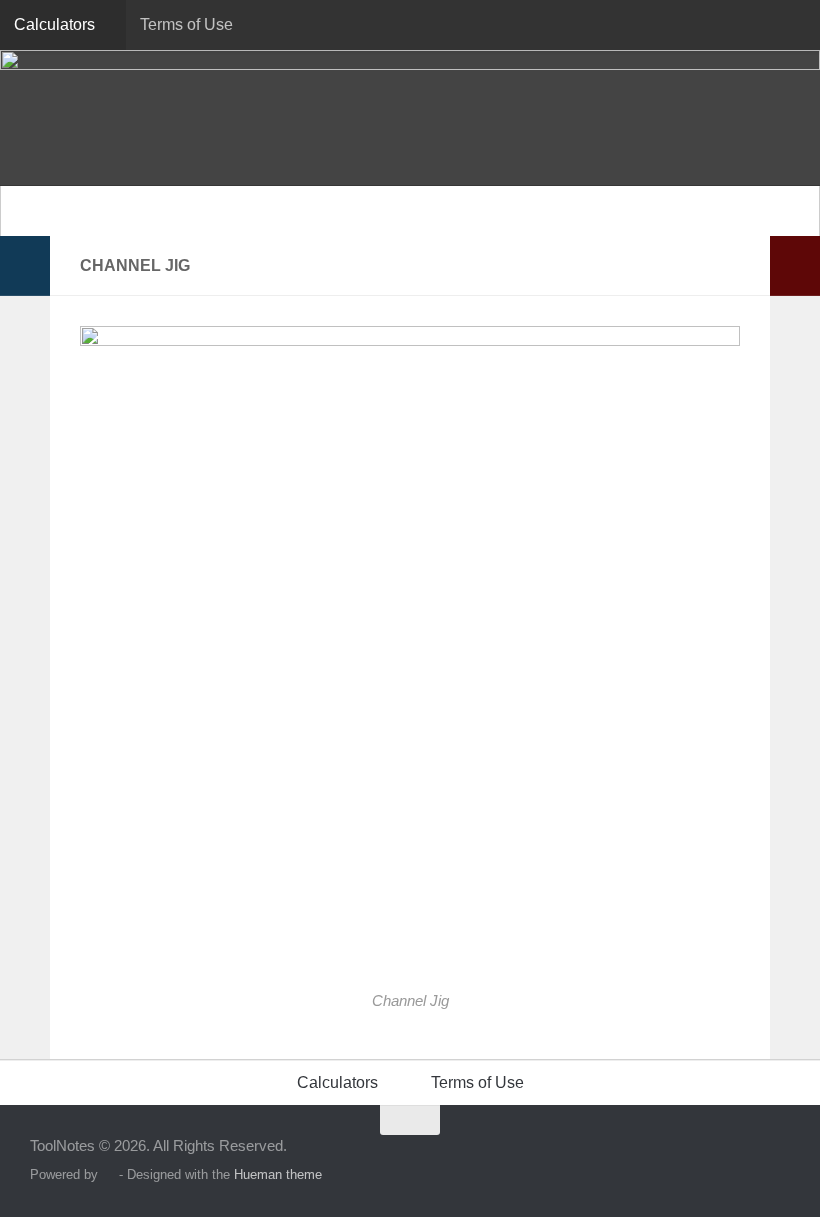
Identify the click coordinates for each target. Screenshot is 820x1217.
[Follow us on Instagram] (740, 1159)
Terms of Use (186, 24)
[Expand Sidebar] (25, 266)
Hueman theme (278, 1174)
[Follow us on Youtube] (776, 1159)
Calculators (54, 24)
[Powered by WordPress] (108, 1174)
